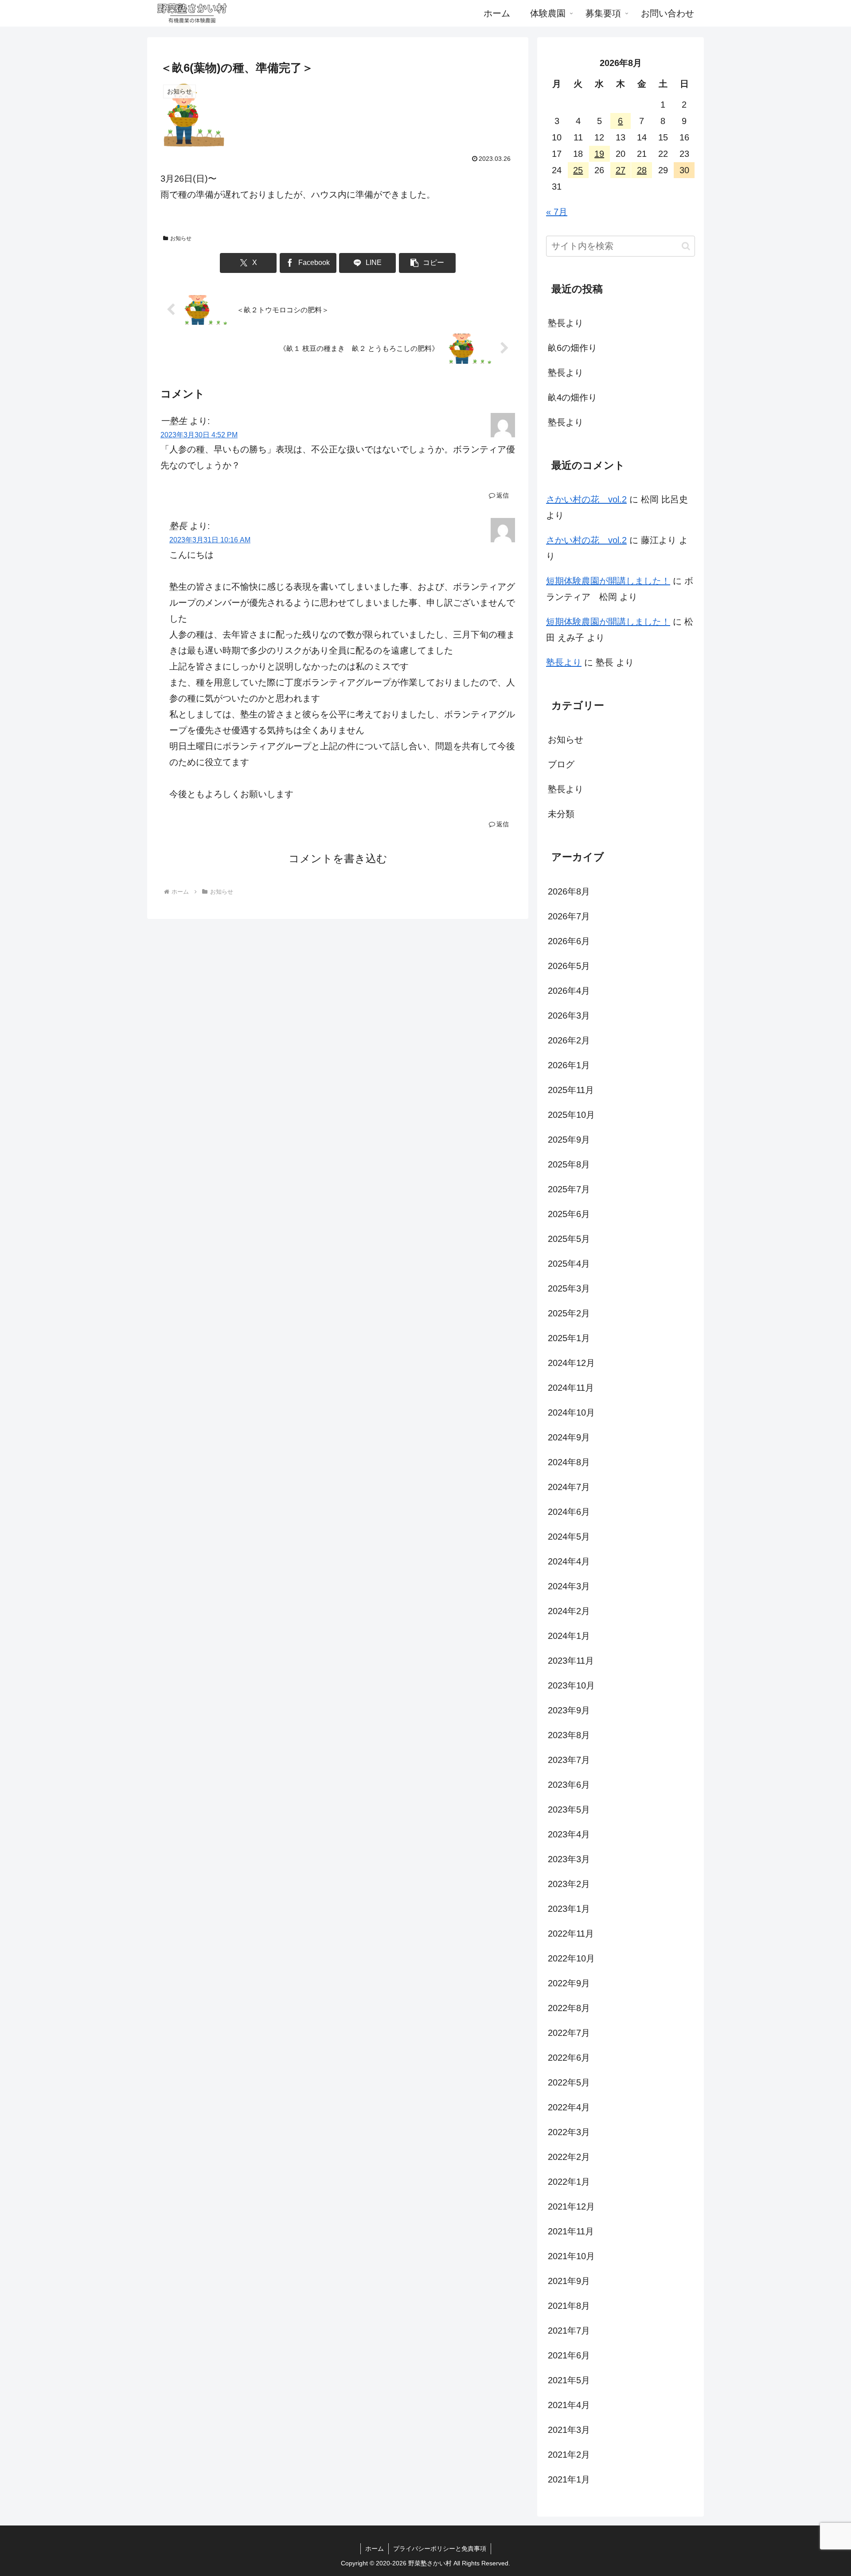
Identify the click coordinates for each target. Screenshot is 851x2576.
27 (621, 170)
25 (578, 170)
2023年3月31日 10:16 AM (210, 540)
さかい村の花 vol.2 (586, 499)
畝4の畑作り (572, 397)
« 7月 (557, 212)
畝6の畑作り (572, 348)
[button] (427, 263)
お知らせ (181, 238)
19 (599, 154)
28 (642, 170)
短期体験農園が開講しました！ (608, 581)
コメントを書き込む (338, 858)
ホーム (375, 2549)
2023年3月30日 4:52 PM (199, 435)
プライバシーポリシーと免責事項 (440, 2549)
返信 (503, 495)
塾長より (566, 323)
